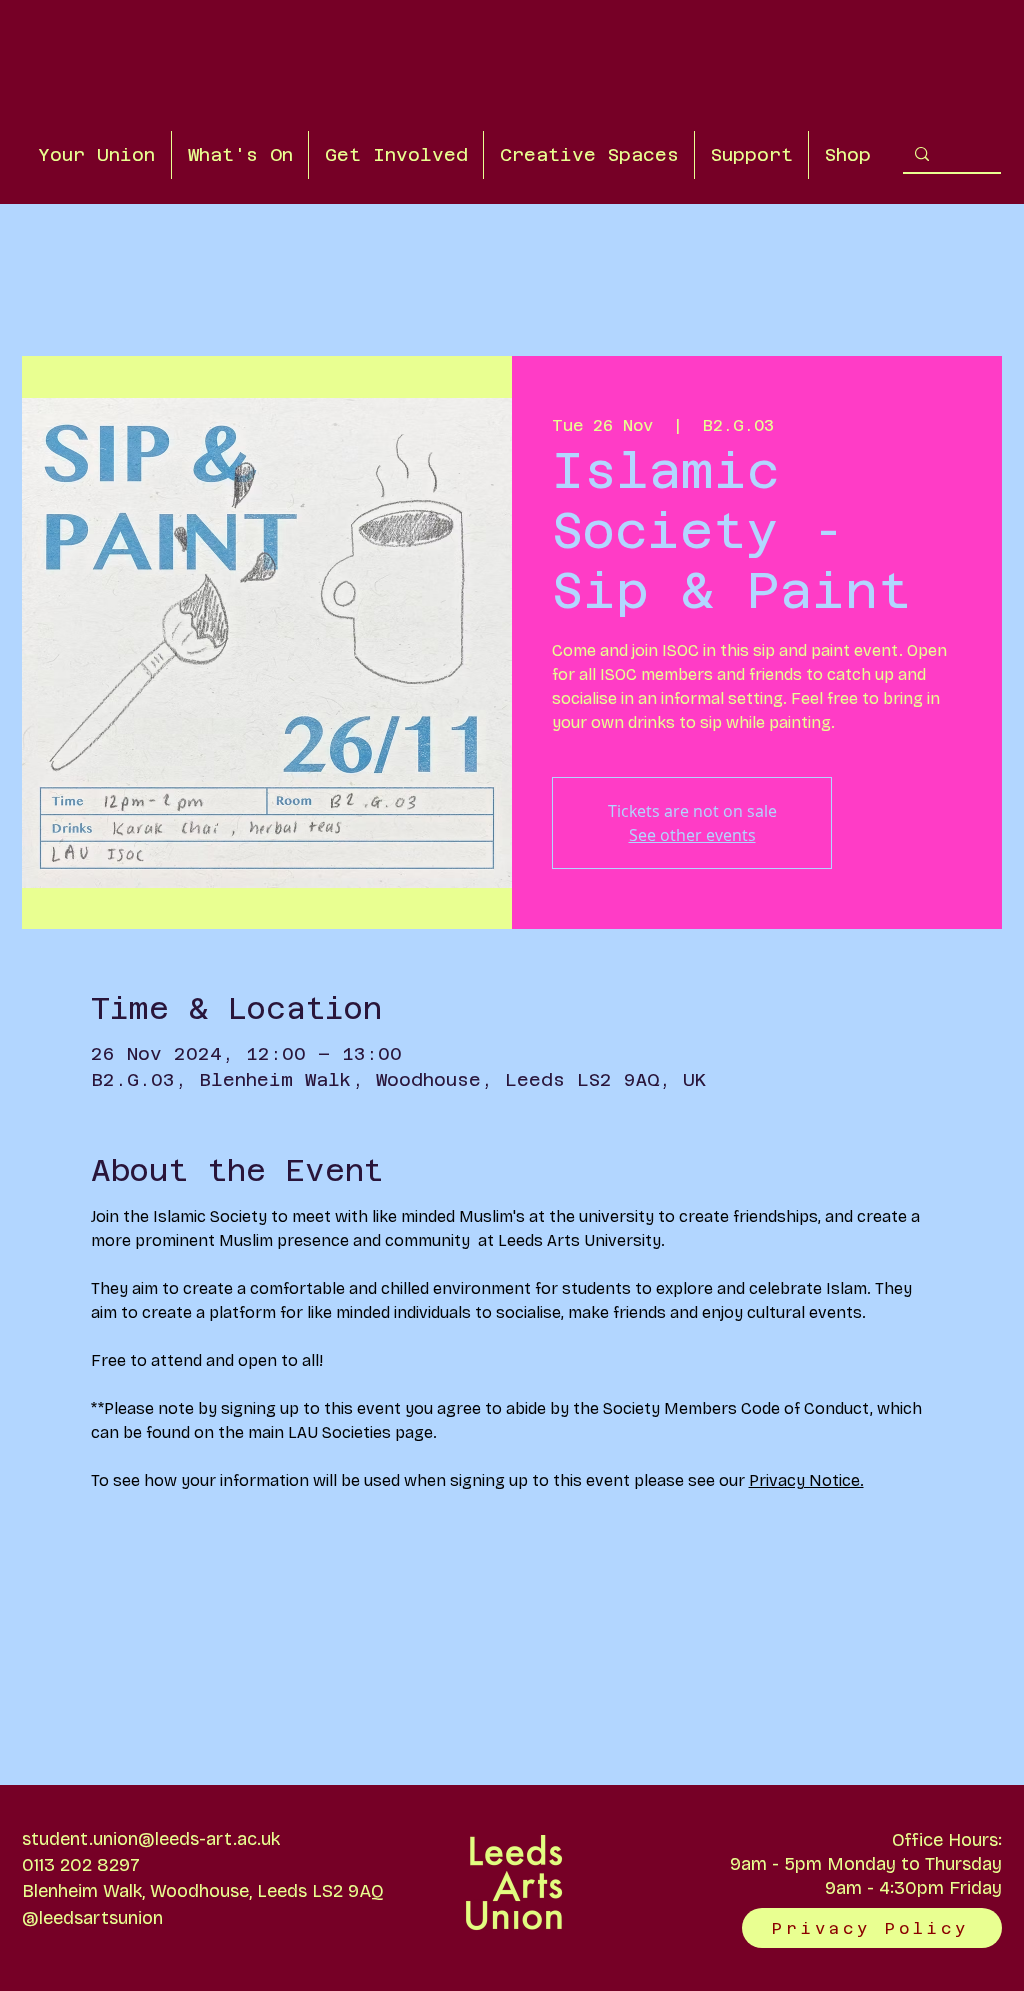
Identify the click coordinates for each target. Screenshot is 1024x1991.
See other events (692, 835)
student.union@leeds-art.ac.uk (151, 1839)
